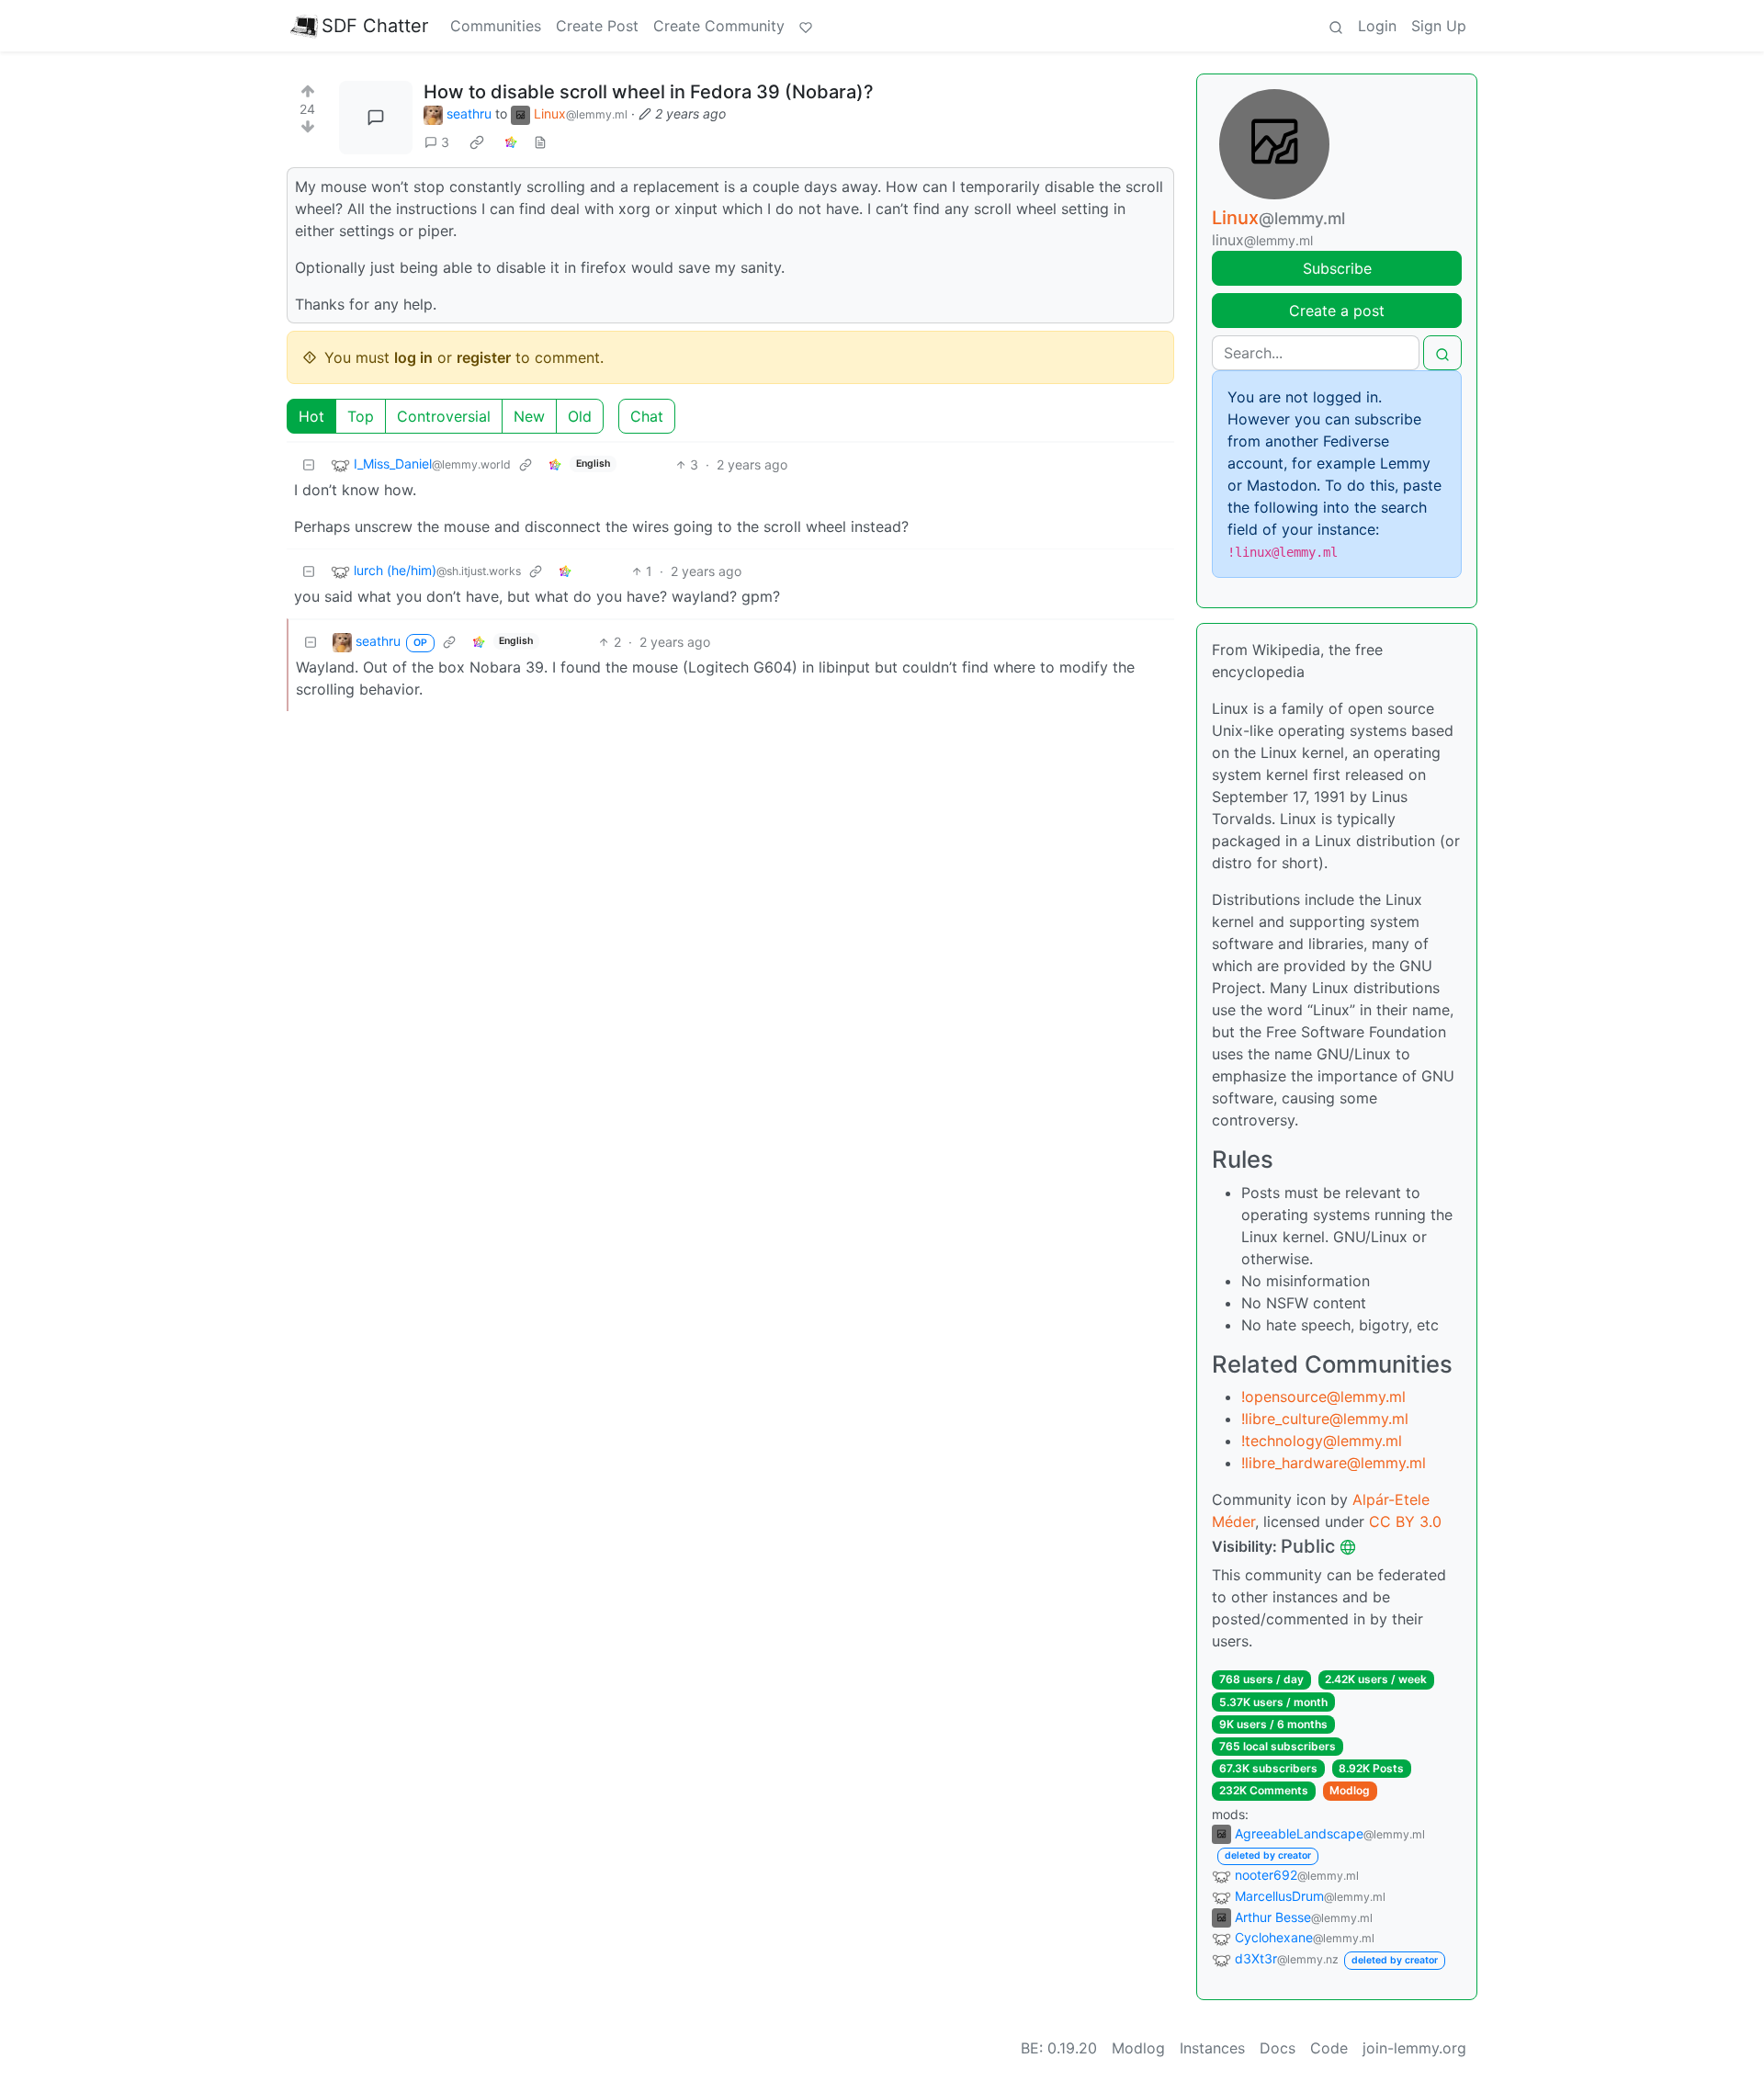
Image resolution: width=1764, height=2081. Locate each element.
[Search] (1336, 26)
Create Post (597, 26)
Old (580, 416)
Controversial (444, 416)
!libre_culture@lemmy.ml (1325, 1419)
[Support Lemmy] (806, 26)
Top (361, 416)
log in (413, 357)
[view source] (540, 142)
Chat (647, 416)
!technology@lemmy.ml (1322, 1441)
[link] (477, 142)
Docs (1278, 2048)
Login (1377, 26)
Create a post (1337, 311)
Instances (1212, 2048)
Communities (496, 26)
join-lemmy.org (1414, 2048)
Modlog (1350, 1790)
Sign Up (1439, 26)
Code (1329, 2048)
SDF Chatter (375, 26)
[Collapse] (309, 464)
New (529, 416)
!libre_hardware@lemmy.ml (1334, 1463)
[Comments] (376, 118)
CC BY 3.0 (1405, 1521)
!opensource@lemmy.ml (1323, 1397)
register (484, 357)
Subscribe (1337, 268)
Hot (311, 416)
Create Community (719, 26)
